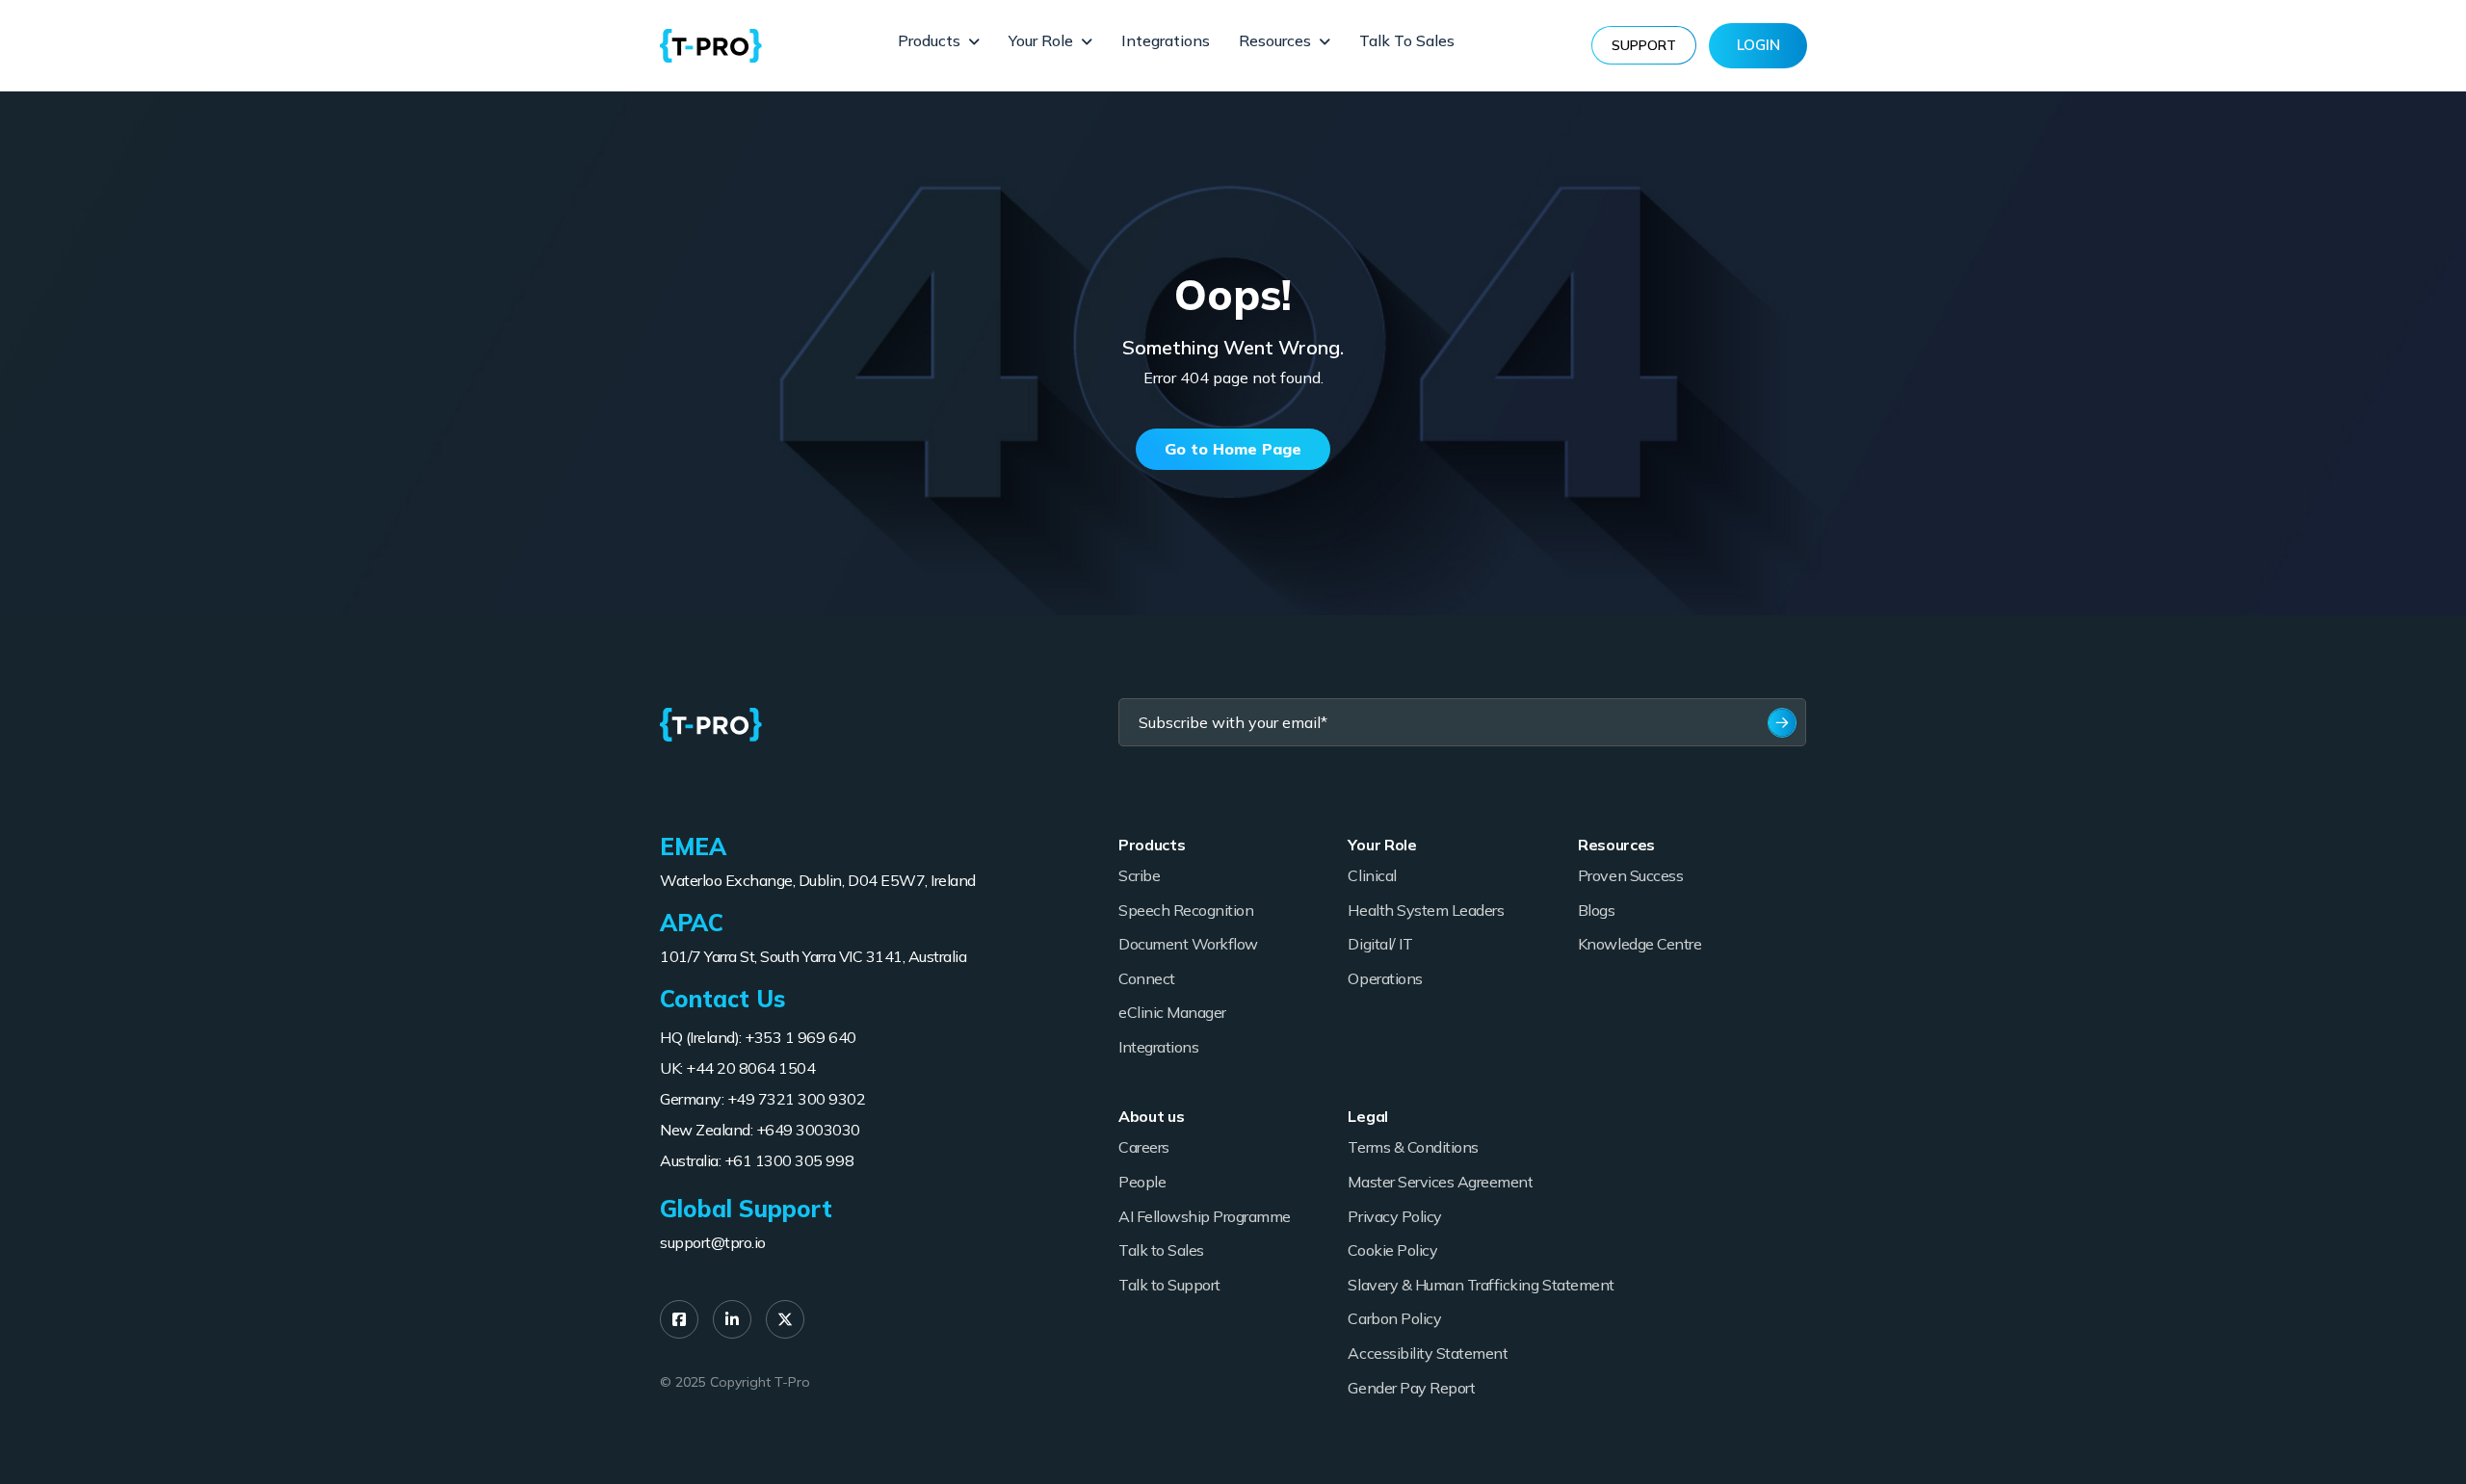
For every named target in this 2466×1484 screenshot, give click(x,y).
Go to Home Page (1233, 449)
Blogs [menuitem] (1597, 910)
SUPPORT (1644, 45)
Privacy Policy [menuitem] (1394, 1216)
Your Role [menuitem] (1041, 40)
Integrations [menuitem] (1166, 40)
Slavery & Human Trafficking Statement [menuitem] (1481, 1285)
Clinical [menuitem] (1372, 875)
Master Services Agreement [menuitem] (1440, 1182)
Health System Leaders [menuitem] (1426, 910)
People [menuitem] (1142, 1182)
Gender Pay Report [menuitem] (1411, 1388)
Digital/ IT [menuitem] (1380, 944)
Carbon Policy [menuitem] (1394, 1318)
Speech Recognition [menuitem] (1186, 910)
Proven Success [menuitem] (1630, 875)
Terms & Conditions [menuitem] (1413, 1147)
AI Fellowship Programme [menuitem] (1205, 1216)
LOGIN (1758, 45)
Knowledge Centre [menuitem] (1640, 944)
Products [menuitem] (929, 40)
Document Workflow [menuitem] (1188, 944)
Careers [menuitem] (1144, 1147)
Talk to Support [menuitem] (1169, 1285)
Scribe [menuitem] (1139, 875)
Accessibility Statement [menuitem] (1428, 1353)
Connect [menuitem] (1147, 978)
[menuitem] (679, 1319)
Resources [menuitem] (1275, 40)
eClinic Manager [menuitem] (1172, 1012)
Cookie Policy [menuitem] (1392, 1250)
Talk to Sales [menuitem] (1407, 40)
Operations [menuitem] (1385, 978)
